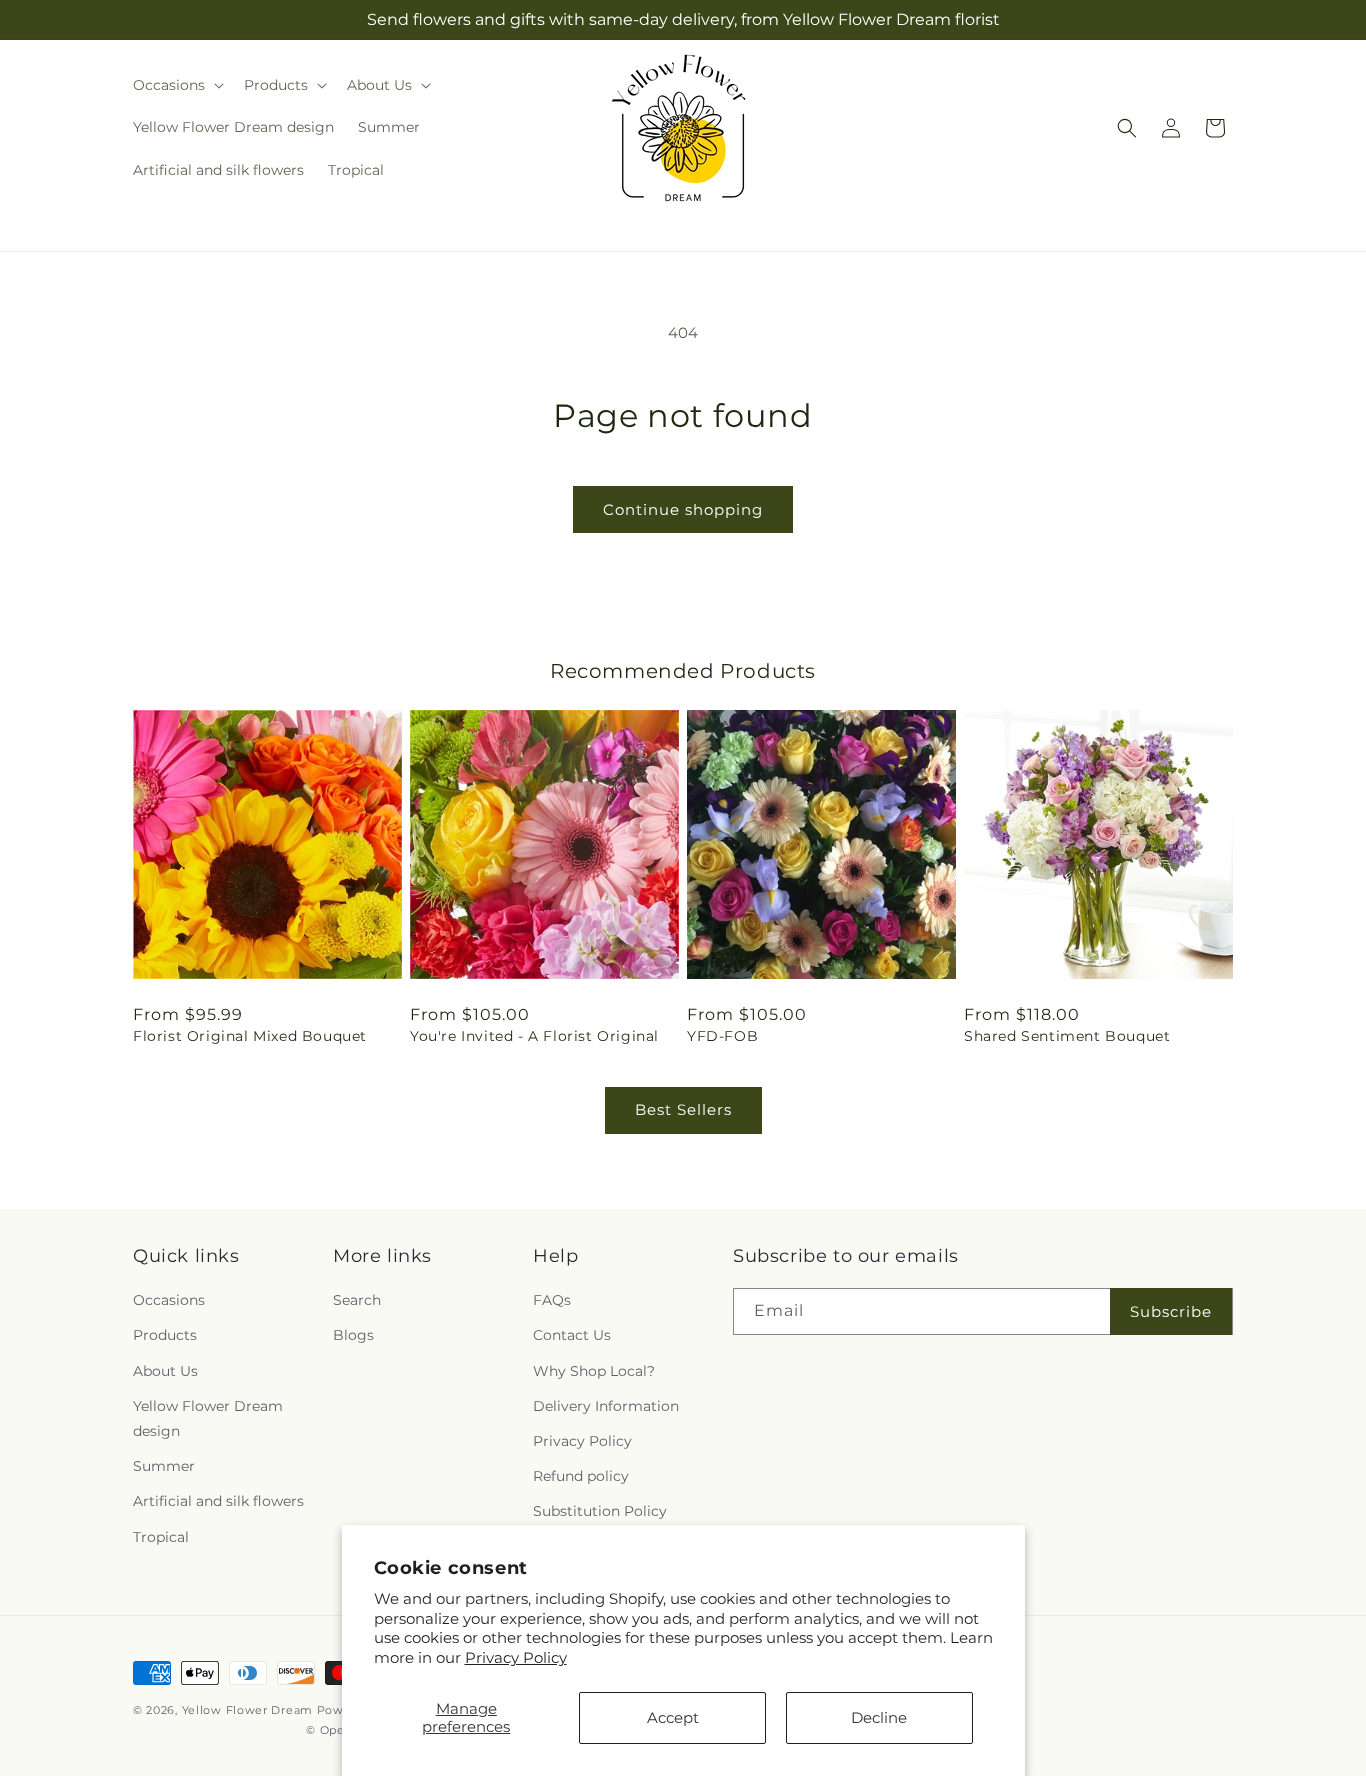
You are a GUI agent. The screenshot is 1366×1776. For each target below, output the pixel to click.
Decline (879, 1717)
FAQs (552, 1300)
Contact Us (572, 1335)
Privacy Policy (516, 1657)
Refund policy (581, 1476)
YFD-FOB (722, 1036)
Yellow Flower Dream (247, 1710)
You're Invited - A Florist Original (534, 1036)
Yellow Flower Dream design (208, 1418)
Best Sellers (683, 1109)
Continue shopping (683, 509)
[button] (176, 85)
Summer (164, 1466)
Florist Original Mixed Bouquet (250, 1036)
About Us (165, 1371)
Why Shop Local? (594, 1371)
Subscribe (1171, 1311)
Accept (673, 1717)
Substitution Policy (600, 1511)
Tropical (161, 1537)
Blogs (353, 1335)
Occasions (169, 1300)
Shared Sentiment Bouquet (1067, 1036)
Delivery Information (606, 1406)
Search (357, 1300)
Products (165, 1335)
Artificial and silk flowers (218, 1501)
